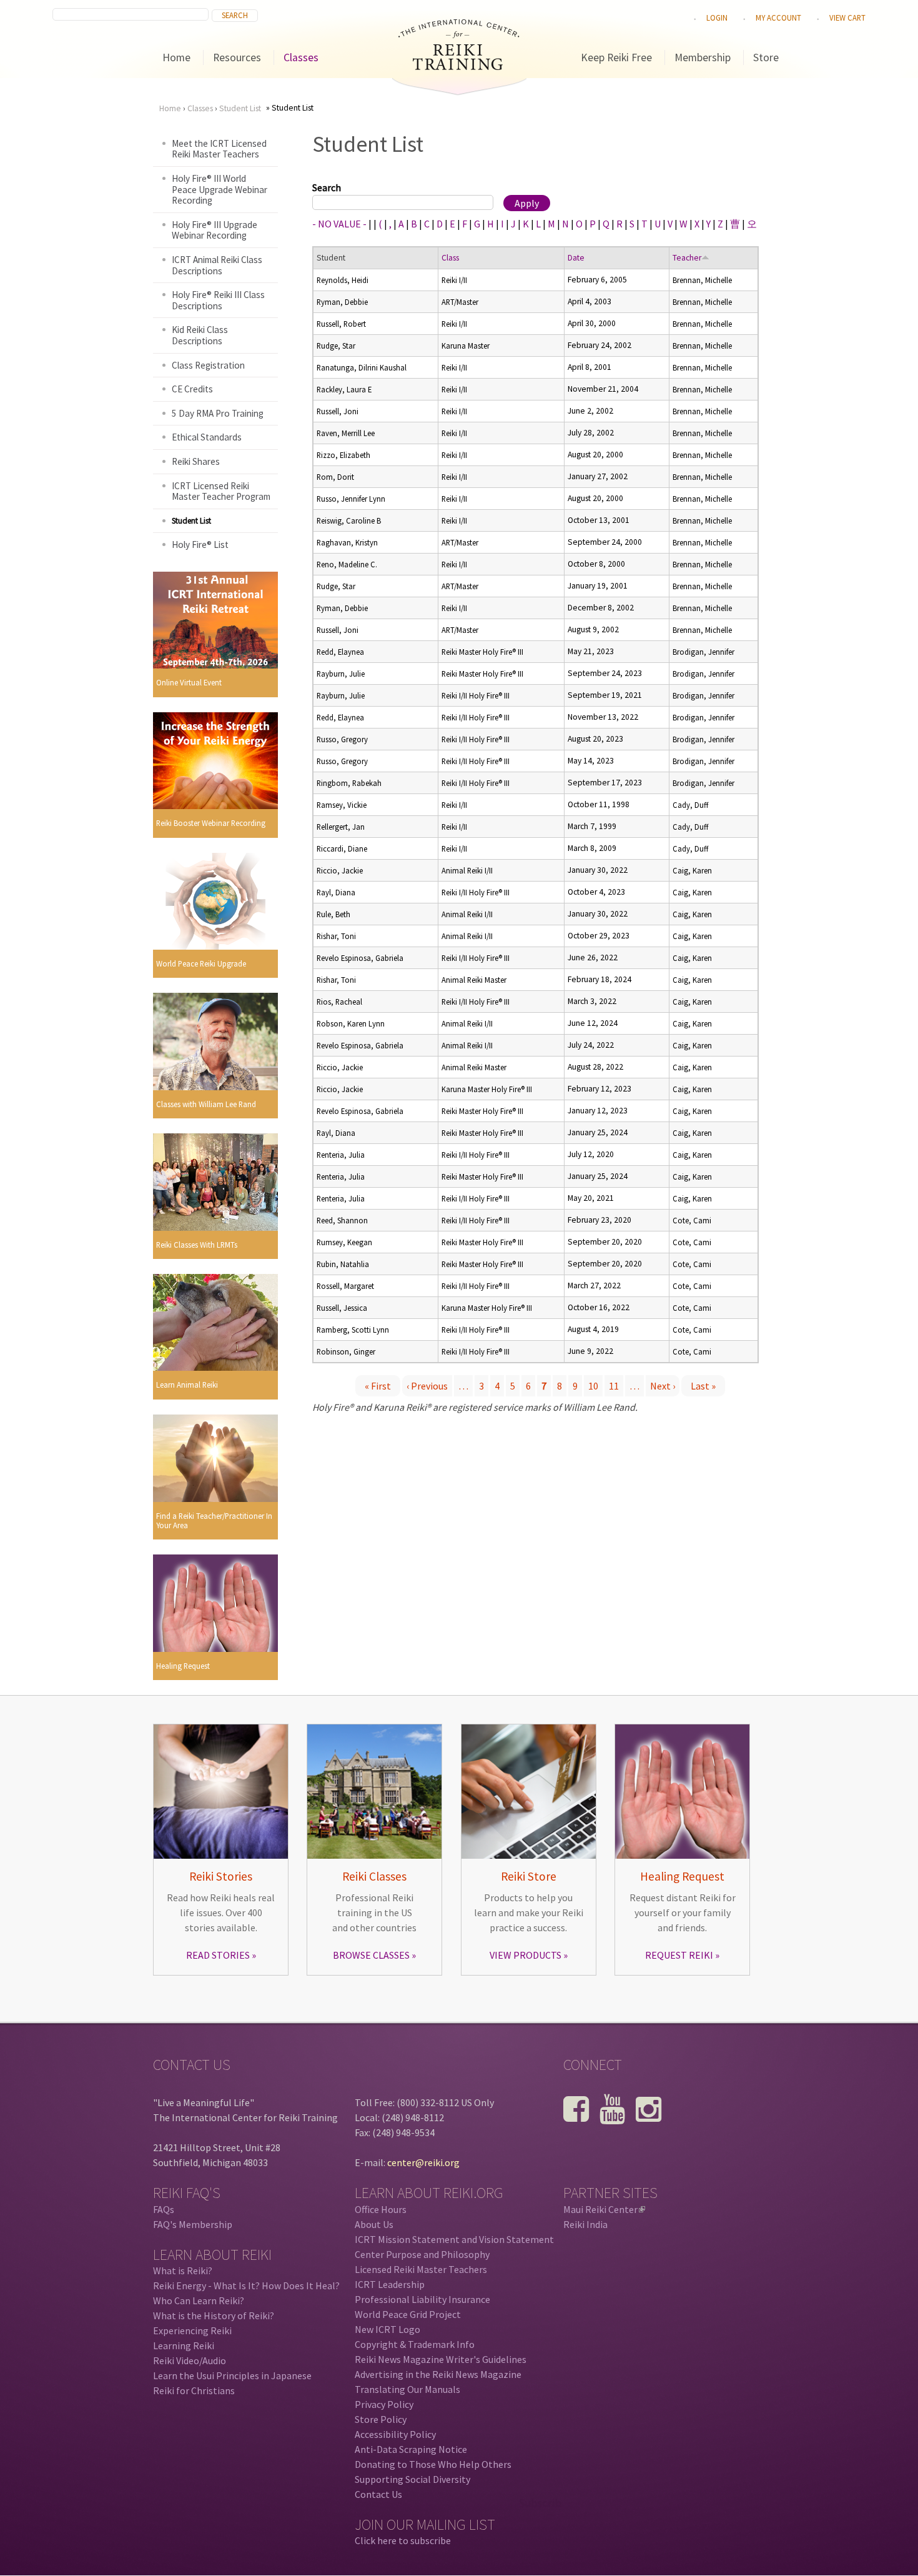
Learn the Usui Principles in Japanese (232, 2375)
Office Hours (381, 2209)
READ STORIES (218, 1955)
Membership (703, 57)
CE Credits (192, 389)
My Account (778, 17)
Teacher (687, 258)
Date (576, 258)
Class (450, 258)
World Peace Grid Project (408, 2314)
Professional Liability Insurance (422, 2299)
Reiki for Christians (194, 2390)
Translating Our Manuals (407, 2389)
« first (378, 1386)
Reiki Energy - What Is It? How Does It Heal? (246, 2285)
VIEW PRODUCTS (526, 1955)
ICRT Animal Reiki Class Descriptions (217, 265)
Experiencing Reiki (192, 2330)
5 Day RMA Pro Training (218, 413)
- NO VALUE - (339, 224)
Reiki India (585, 2224)
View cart (847, 17)
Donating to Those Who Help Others (433, 2464)
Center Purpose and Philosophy (422, 2254)
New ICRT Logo (387, 2329)
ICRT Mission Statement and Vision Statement (454, 2239)
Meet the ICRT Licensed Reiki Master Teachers (219, 149)
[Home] (459, 66)
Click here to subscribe (403, 2540)
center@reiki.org (423, 2162)
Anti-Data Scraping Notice (411, 2449)
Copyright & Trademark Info (415, 2344)
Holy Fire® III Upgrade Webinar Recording (215, 230)
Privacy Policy (384, 2404)
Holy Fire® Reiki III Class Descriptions (218, 300)
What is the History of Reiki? (214, 2315)
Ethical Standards (207, 437)
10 (593, 1386)
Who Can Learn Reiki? (199, 2300)
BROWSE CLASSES (371, 1955)
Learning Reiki (184, 2345)
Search (327, 187)
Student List (240, 108)
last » (703, 1386)
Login (717, 17)
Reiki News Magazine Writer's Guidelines (441, 2359)
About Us (374, 2224)
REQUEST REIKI (679, 1955)
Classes (301, 57)
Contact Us (378, 2494)
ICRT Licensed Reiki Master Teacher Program (221, 491)
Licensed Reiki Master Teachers (421, 2269)
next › (663, 1386)
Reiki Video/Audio (190, 2360)
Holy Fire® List (200, 545)
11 (614, 1386)
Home (176, 57)
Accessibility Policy (395, 2434)
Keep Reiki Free (616, 57)
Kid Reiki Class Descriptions (200, 335)
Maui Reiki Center (603, 2209)
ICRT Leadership (390, 2284)
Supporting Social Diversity (412, 2479)
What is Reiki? (183, 2270)
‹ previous (427, 1386)
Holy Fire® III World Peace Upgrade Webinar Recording (220, 189)
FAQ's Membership (193, 2224)
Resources (237, 57)
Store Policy (381, 2419)
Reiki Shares (196, 461)
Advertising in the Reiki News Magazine (438, 2374)
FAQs (164, 2209)
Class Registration (208, 365)
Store (766, 57)
